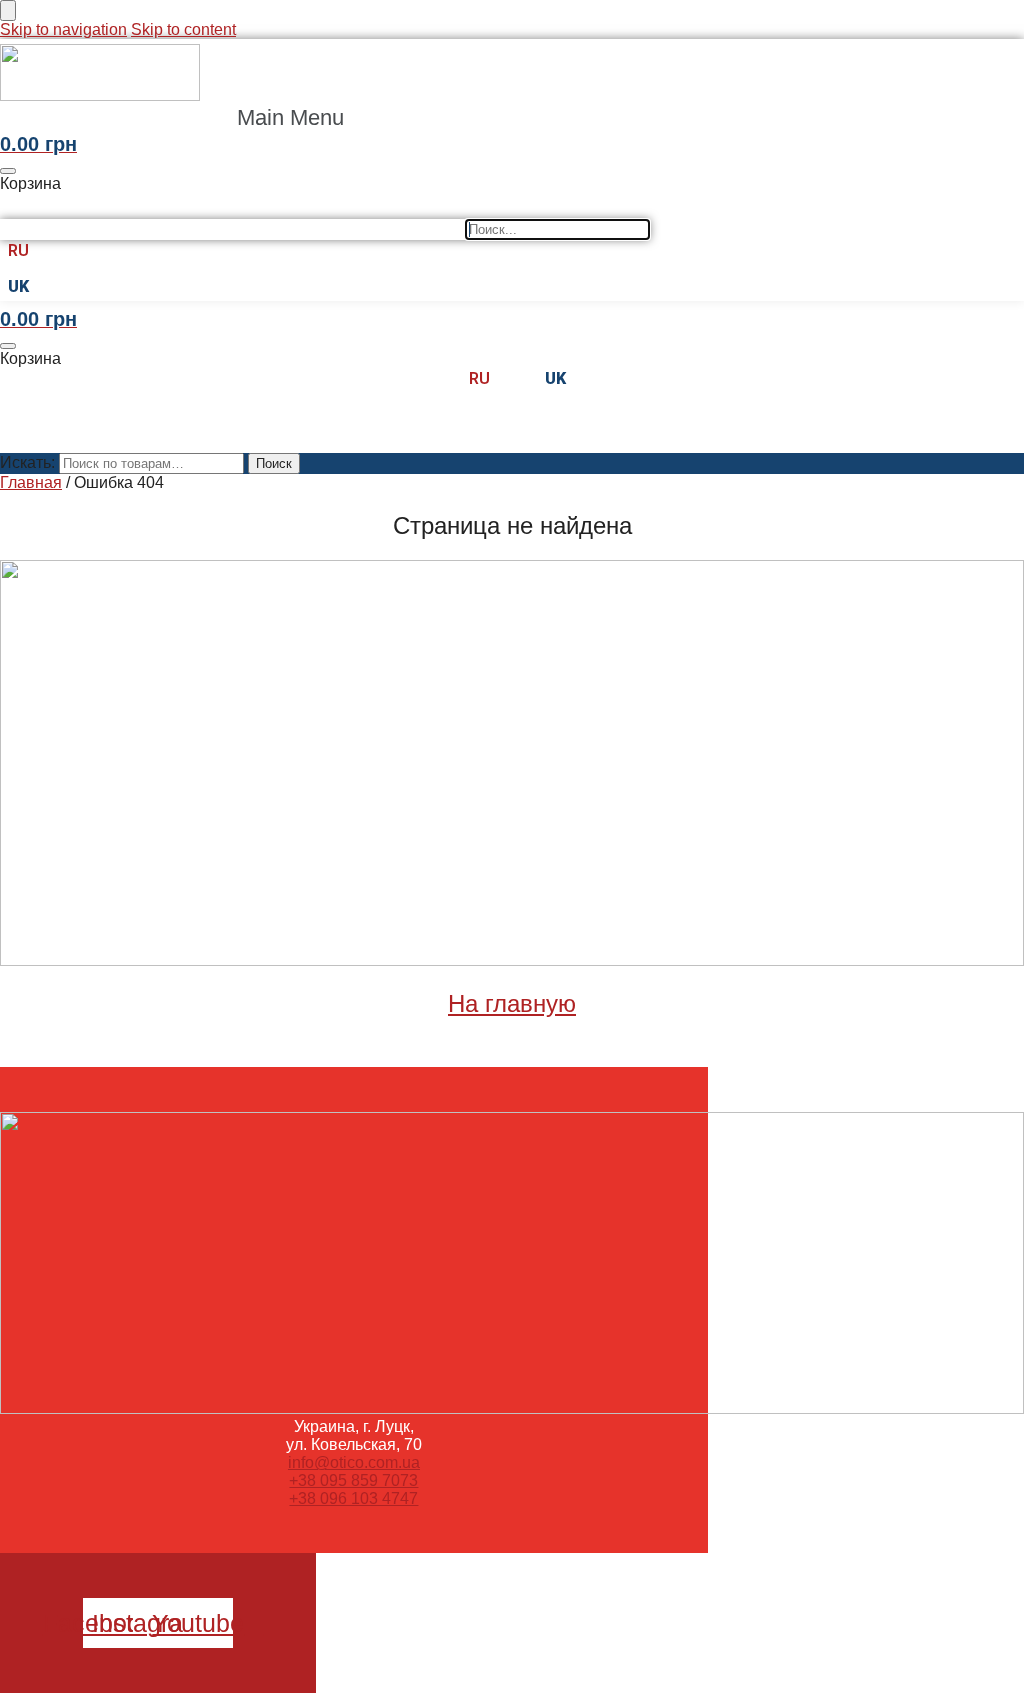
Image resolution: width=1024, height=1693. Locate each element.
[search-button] (17, 205)
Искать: (27, 462)
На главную (512, 1003)
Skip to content (183, 29)
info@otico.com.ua (354, 1462)
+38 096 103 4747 (353, 1498)
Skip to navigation (63, 29)
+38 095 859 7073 (353, 1480)
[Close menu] (8, 10)
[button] (302, 118)
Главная (31, 482)
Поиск (274, 463)
